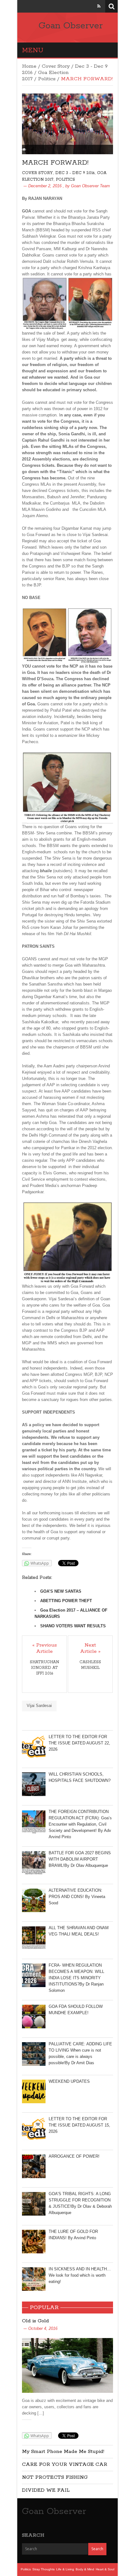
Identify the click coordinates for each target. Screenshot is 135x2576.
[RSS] (99, 6)
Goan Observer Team (90, 186)
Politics (47, 79)
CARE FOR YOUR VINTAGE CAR (65, 2464)
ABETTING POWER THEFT (66, 1601)
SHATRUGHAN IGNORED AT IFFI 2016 (44, 1668)
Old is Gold (35, 2321)
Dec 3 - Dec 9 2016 (75, 173)
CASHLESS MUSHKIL (90, 1665)
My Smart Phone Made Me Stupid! (63, 2452)
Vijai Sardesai (39, 1706)
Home (29, 66)
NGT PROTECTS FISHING (55, 2477)
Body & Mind (85, 2569)
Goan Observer (71, 26)
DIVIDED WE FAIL (46, 2490)
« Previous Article (45, 1648)
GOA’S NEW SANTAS (61, 1591)
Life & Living (65, 2569)
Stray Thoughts (43, 2569)
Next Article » (90, 1648)
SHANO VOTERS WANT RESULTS (73, 1626)
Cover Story (56, 66)
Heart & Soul (105, 2569)
